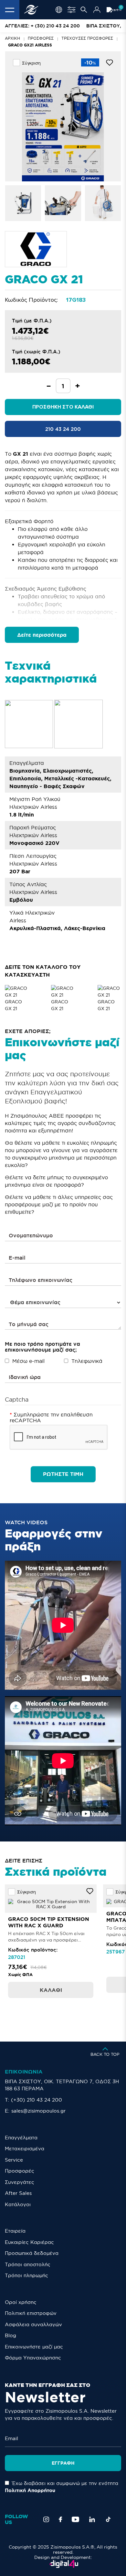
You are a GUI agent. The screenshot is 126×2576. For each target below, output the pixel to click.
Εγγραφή (63, 2463)
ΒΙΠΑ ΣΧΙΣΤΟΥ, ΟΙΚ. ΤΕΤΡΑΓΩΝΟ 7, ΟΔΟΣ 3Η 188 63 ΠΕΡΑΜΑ (62, 2085)
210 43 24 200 (63, 429)
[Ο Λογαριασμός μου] (97, 10)
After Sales (18, 2193)
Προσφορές (20, 2171)
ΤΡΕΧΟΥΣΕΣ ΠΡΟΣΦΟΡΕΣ (87, 38)
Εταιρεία (15, 2231)
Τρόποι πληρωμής (26, 2275)
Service (14, 2160)
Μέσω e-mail (28, 1361)
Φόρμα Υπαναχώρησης (33, 2358)
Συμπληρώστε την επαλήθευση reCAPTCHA (51, 1417)
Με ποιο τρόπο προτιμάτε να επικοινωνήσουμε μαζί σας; (42, 1347)
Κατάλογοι (18, 2204)
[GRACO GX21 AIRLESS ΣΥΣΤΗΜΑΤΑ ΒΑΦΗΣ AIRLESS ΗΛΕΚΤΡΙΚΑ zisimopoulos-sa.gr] (23, 203)
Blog (10, 2335)
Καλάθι (51, 1990)
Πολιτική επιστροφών (31, 2313)
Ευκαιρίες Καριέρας (29, 2242)
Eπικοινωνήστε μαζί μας (34, 2347)
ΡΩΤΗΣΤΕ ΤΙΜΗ (63, 1474)
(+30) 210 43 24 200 (37, 2100)
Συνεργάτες (20, 2182)
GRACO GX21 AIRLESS (30, 45)
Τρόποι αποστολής (28, 2264)
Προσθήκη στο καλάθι (63, 407)
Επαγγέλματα (21, 2138)
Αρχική (12, 38)
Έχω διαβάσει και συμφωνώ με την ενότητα (62, 2487)
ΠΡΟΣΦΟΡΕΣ (41, 38)
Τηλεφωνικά (87, 1361)
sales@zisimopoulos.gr (38, 2111)
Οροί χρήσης (21, 2302)
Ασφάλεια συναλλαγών (33, 2324)
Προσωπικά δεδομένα (32, 2253)
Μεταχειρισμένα (25, 2149)
